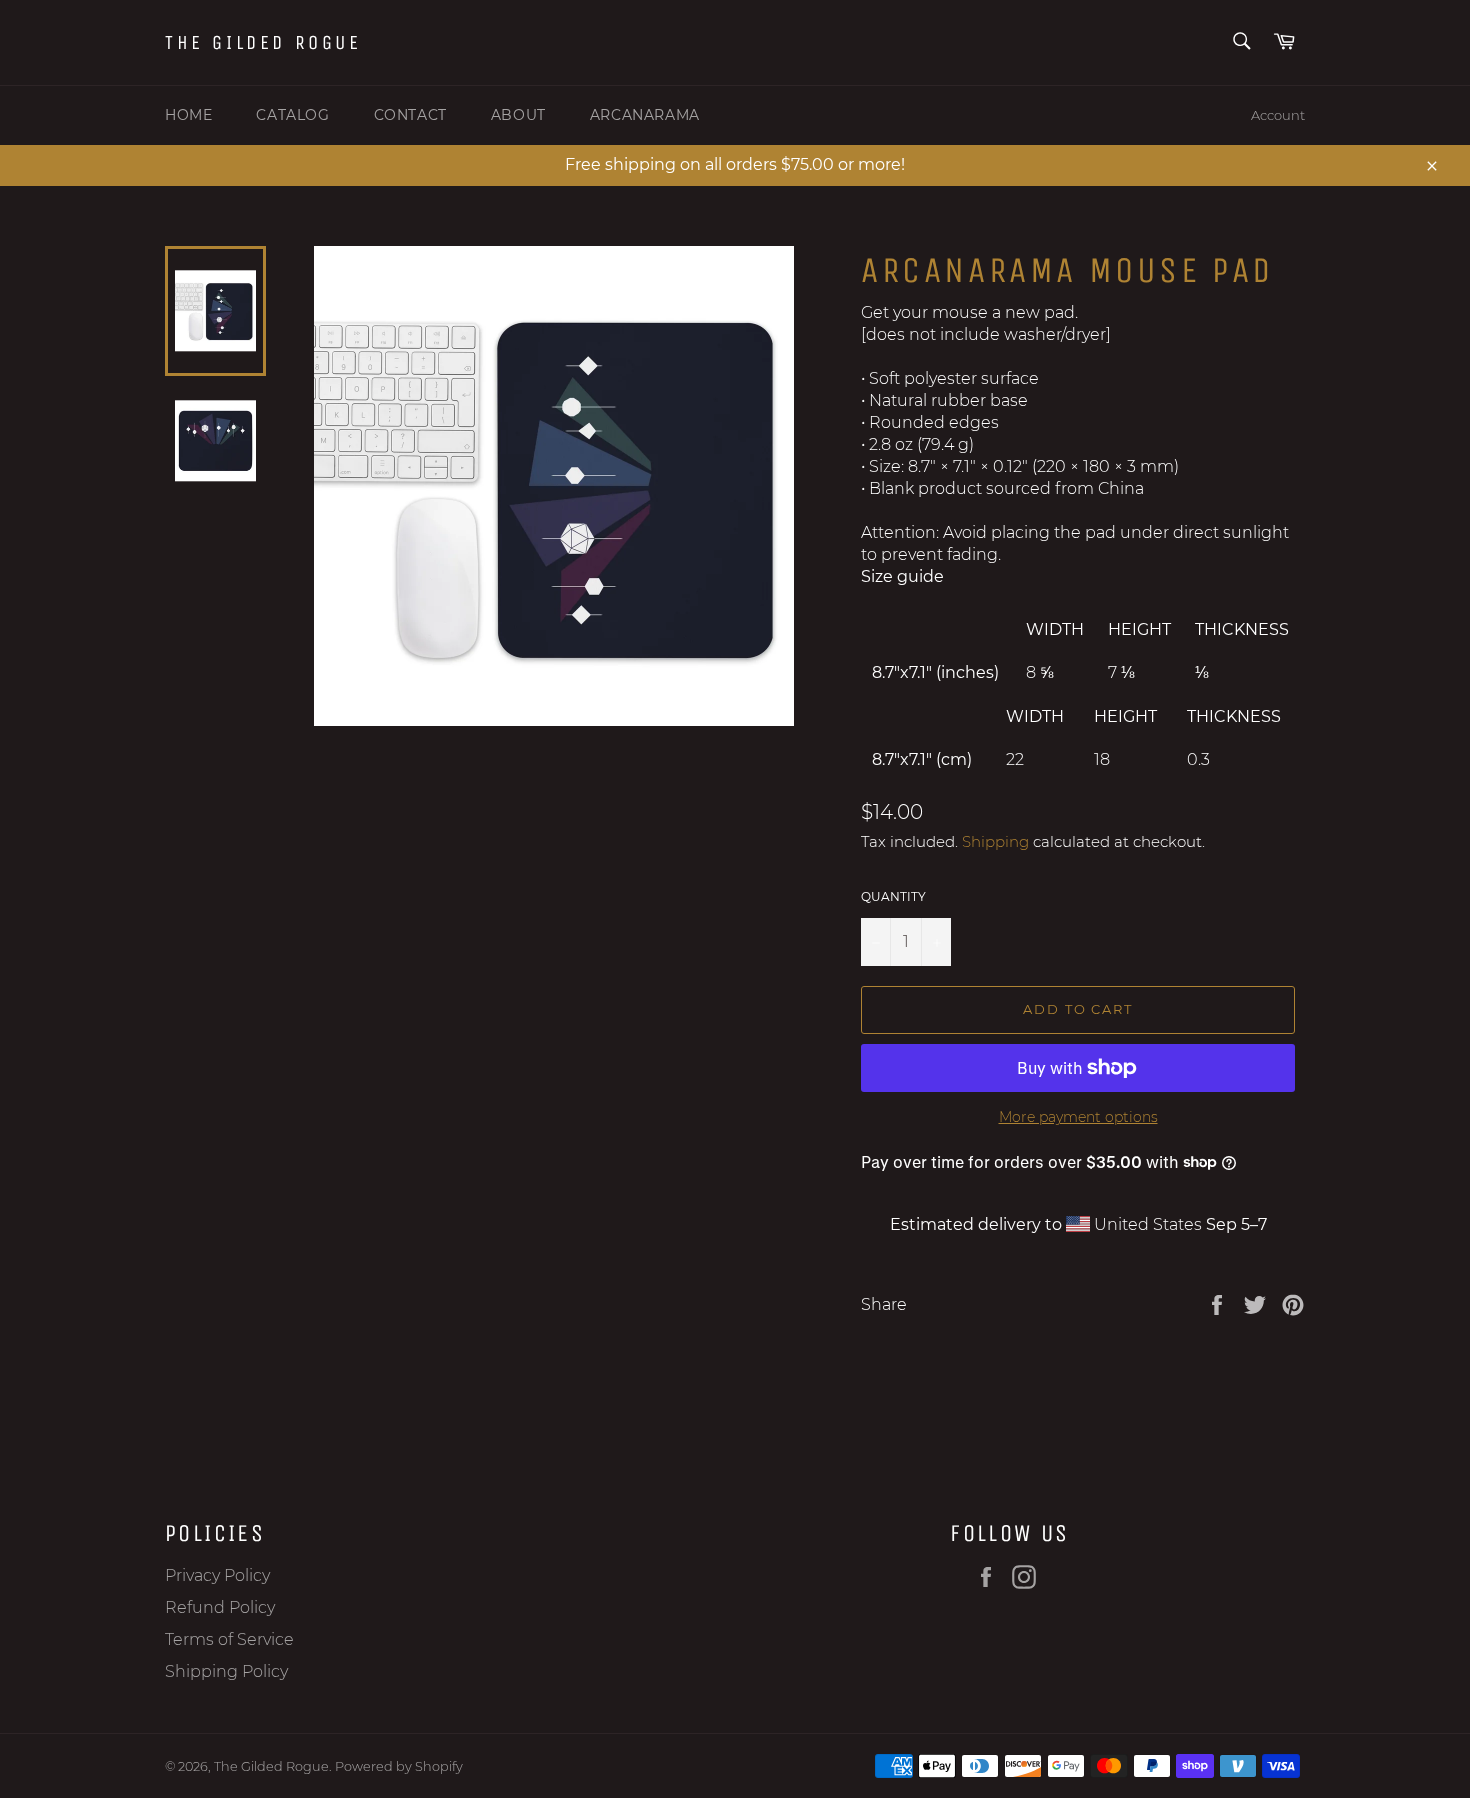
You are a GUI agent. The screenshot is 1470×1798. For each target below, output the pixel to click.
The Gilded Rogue (263, 42)
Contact (410, 115)
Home (188, 115)
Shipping (995, 841)
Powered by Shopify (399, 1766)
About (518, 115)
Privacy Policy (217, 1575)
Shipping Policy (226, 1671)
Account (1278, 115)
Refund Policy (220, 1607)
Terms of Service (229, 1639)
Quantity (893, 896)
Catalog (292, 115)
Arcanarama (645, 115)
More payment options (1078, 1117)
